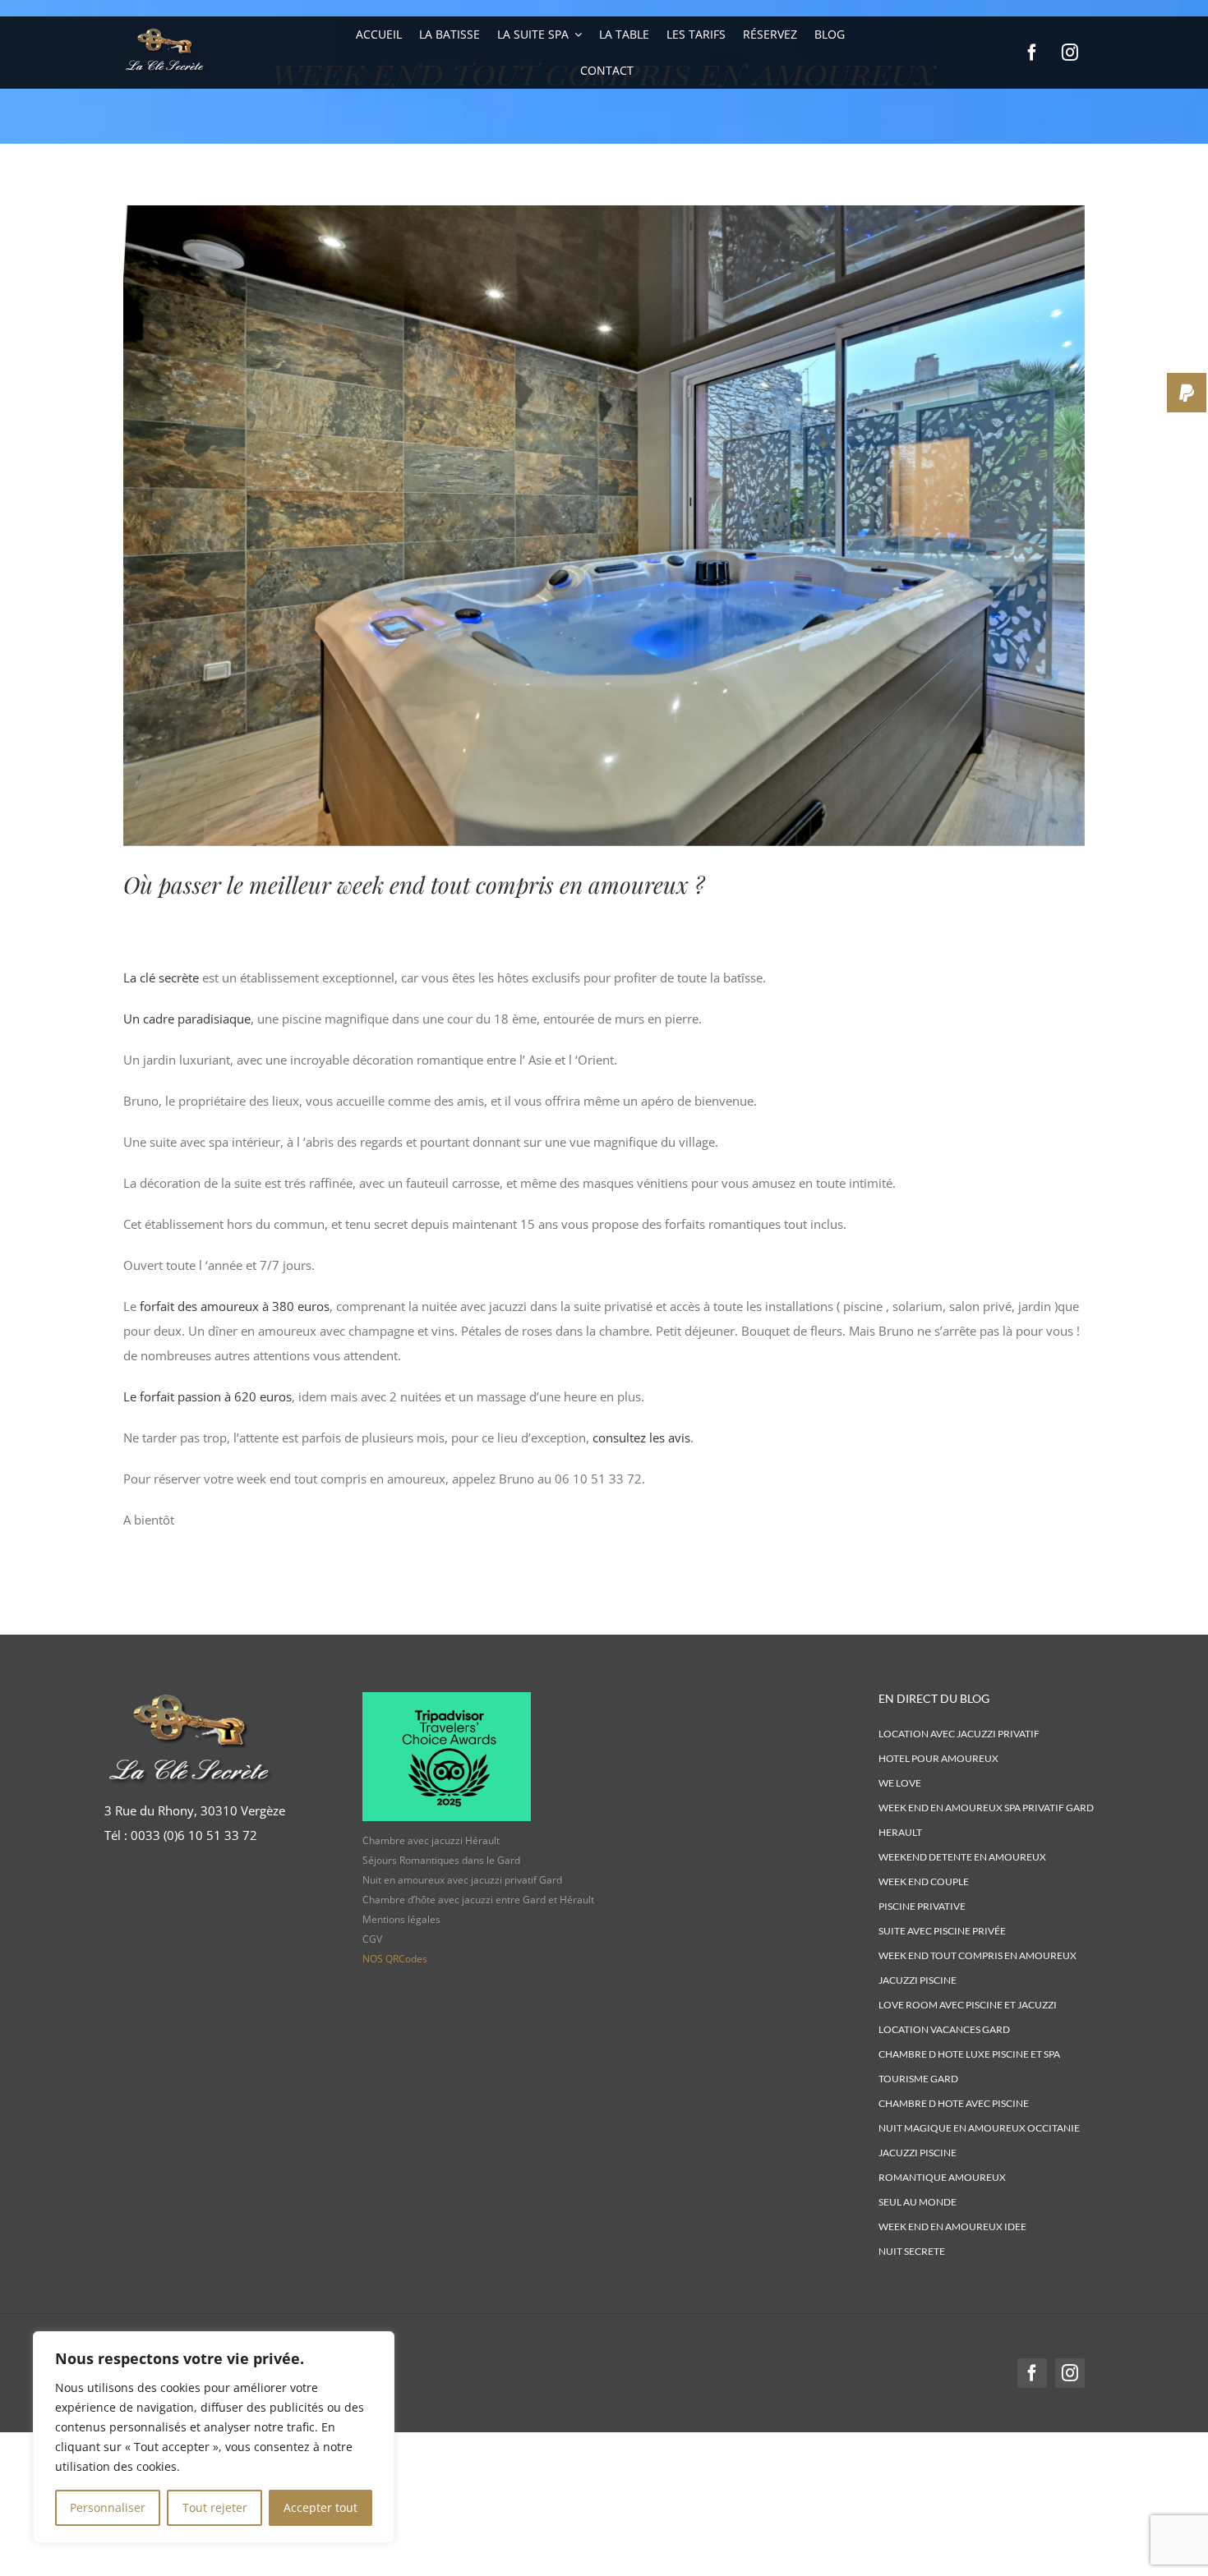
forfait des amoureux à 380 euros (235, 1306)
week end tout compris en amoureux (977, 1955)
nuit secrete (912, 2251)
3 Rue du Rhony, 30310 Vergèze (195, 1810)
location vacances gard (944, 2029)
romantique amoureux (942, 2177)
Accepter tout (320, 2507)
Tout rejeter (215, 2507)
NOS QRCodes (395, 1959)
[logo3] (164, 28)
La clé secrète (161, 977)
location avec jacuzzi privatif (959, 1734)
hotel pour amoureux (938, 1758)
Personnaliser (108, 2507)
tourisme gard (918, 2079)
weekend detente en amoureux (962, 1857)
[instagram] (1070, 53)
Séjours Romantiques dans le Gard (441, 1860)
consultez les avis (640, 1437)
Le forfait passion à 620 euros (207, 1396)
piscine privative (922, 1906)
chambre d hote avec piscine (954, 2103)
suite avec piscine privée (942, 1931)
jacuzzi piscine (918, 1980)
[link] (194, 1835)
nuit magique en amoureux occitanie (979, 2128)
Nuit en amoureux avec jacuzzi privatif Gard (462, 1880)
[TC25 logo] (447, 1698)
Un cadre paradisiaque (187, 1019)
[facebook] (1032, 53)
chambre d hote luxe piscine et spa (969, 2054)
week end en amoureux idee (952, 2226)
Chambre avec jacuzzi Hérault (431, 1840)
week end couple (924, 1881)
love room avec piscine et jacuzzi (968, 2005)
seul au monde (918, 2202)
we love (900, 1783)
